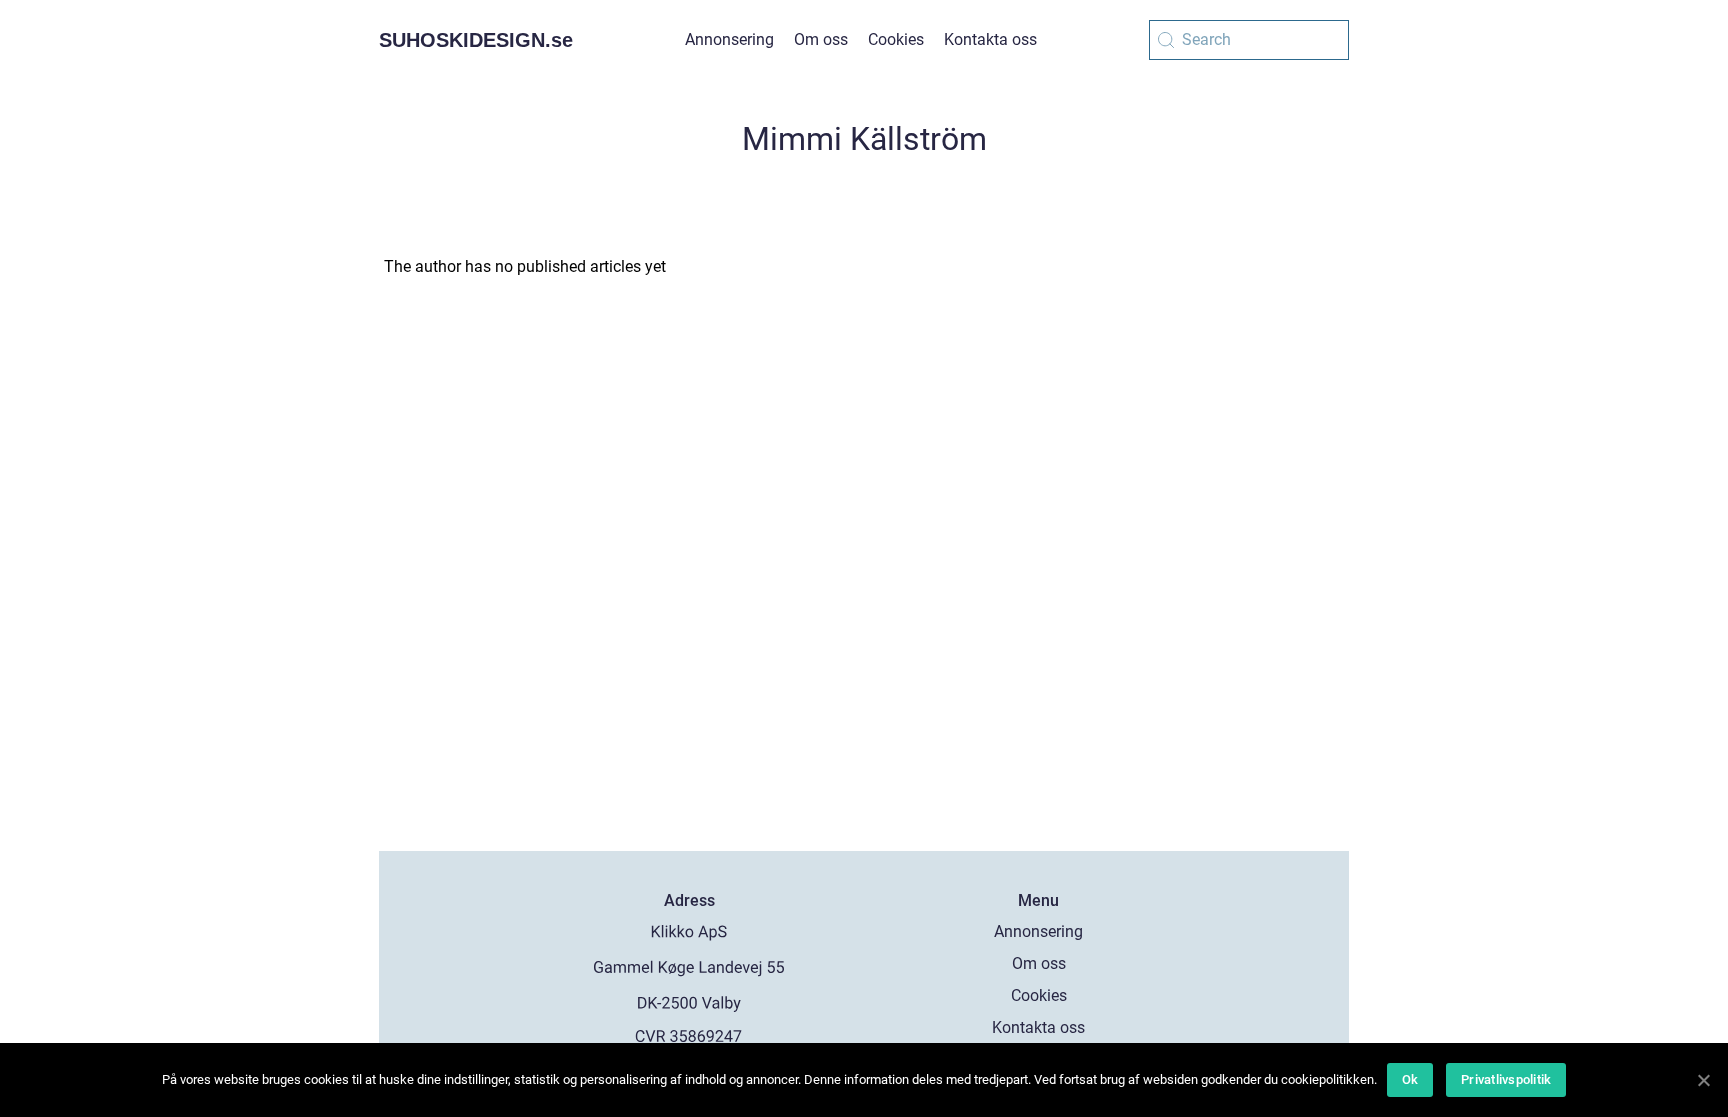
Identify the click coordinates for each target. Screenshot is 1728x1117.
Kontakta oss (990, 39)
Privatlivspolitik (1506, 1079)
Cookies (896, 39)
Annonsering (729, 39)
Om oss (821, 39)
